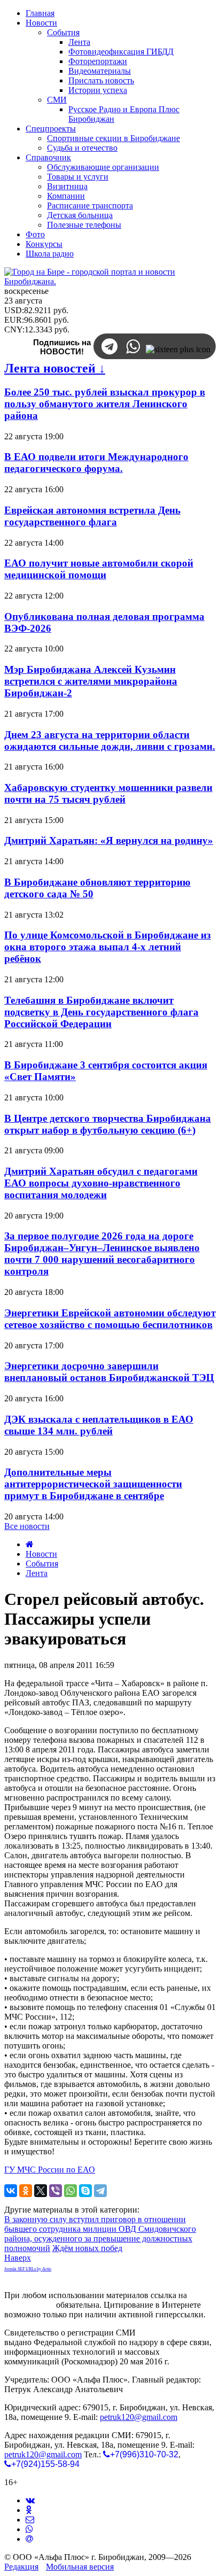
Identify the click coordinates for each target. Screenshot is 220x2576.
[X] (41, 2191)
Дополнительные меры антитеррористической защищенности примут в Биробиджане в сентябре (93, 1484)
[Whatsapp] (29, 2529)
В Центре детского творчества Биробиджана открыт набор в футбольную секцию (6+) (108, 1124)
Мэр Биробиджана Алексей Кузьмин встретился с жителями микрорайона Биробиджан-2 (91, 681)
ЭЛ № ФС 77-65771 (173, 2333)
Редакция (21, 2567)
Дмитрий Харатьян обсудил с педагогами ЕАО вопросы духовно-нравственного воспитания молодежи (101, 1183)
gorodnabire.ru (29, 2305)
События (42, 1564)
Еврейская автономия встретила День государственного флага (92, 516)
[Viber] (56, 2191)
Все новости (27, 1526)
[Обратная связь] (30, 2520)
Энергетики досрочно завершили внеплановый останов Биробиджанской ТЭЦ (109, 1372)
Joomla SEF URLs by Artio (28, 2269)
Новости (41, 1554)
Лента (37, 1573)
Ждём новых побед (87, 2248)
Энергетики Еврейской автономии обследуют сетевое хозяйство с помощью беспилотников (110, 1319)
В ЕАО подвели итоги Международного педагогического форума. (96, 463)
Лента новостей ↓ (55, 368)
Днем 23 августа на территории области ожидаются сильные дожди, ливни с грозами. (110, 740)
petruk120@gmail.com (139, 2417)
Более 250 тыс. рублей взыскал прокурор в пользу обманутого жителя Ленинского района (105, 404)
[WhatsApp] (70, 2191)
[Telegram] (100, 2191)
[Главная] (30, 1544)
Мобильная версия (80, 2567)
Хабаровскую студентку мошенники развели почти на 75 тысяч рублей (108, 793)
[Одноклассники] (26, 2191)
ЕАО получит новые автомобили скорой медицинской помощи (99, 569)
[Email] (29, 2539)
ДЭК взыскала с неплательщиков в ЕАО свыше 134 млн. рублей (99, 1425)
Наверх (18, 2258)
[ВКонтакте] (11, 2191)
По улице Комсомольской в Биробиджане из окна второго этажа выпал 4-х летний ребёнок (108, 947)
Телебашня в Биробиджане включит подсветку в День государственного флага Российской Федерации (101, 1012)
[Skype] (85, 2191)
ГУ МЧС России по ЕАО (50, 2170)
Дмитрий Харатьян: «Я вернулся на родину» (109, 840)
